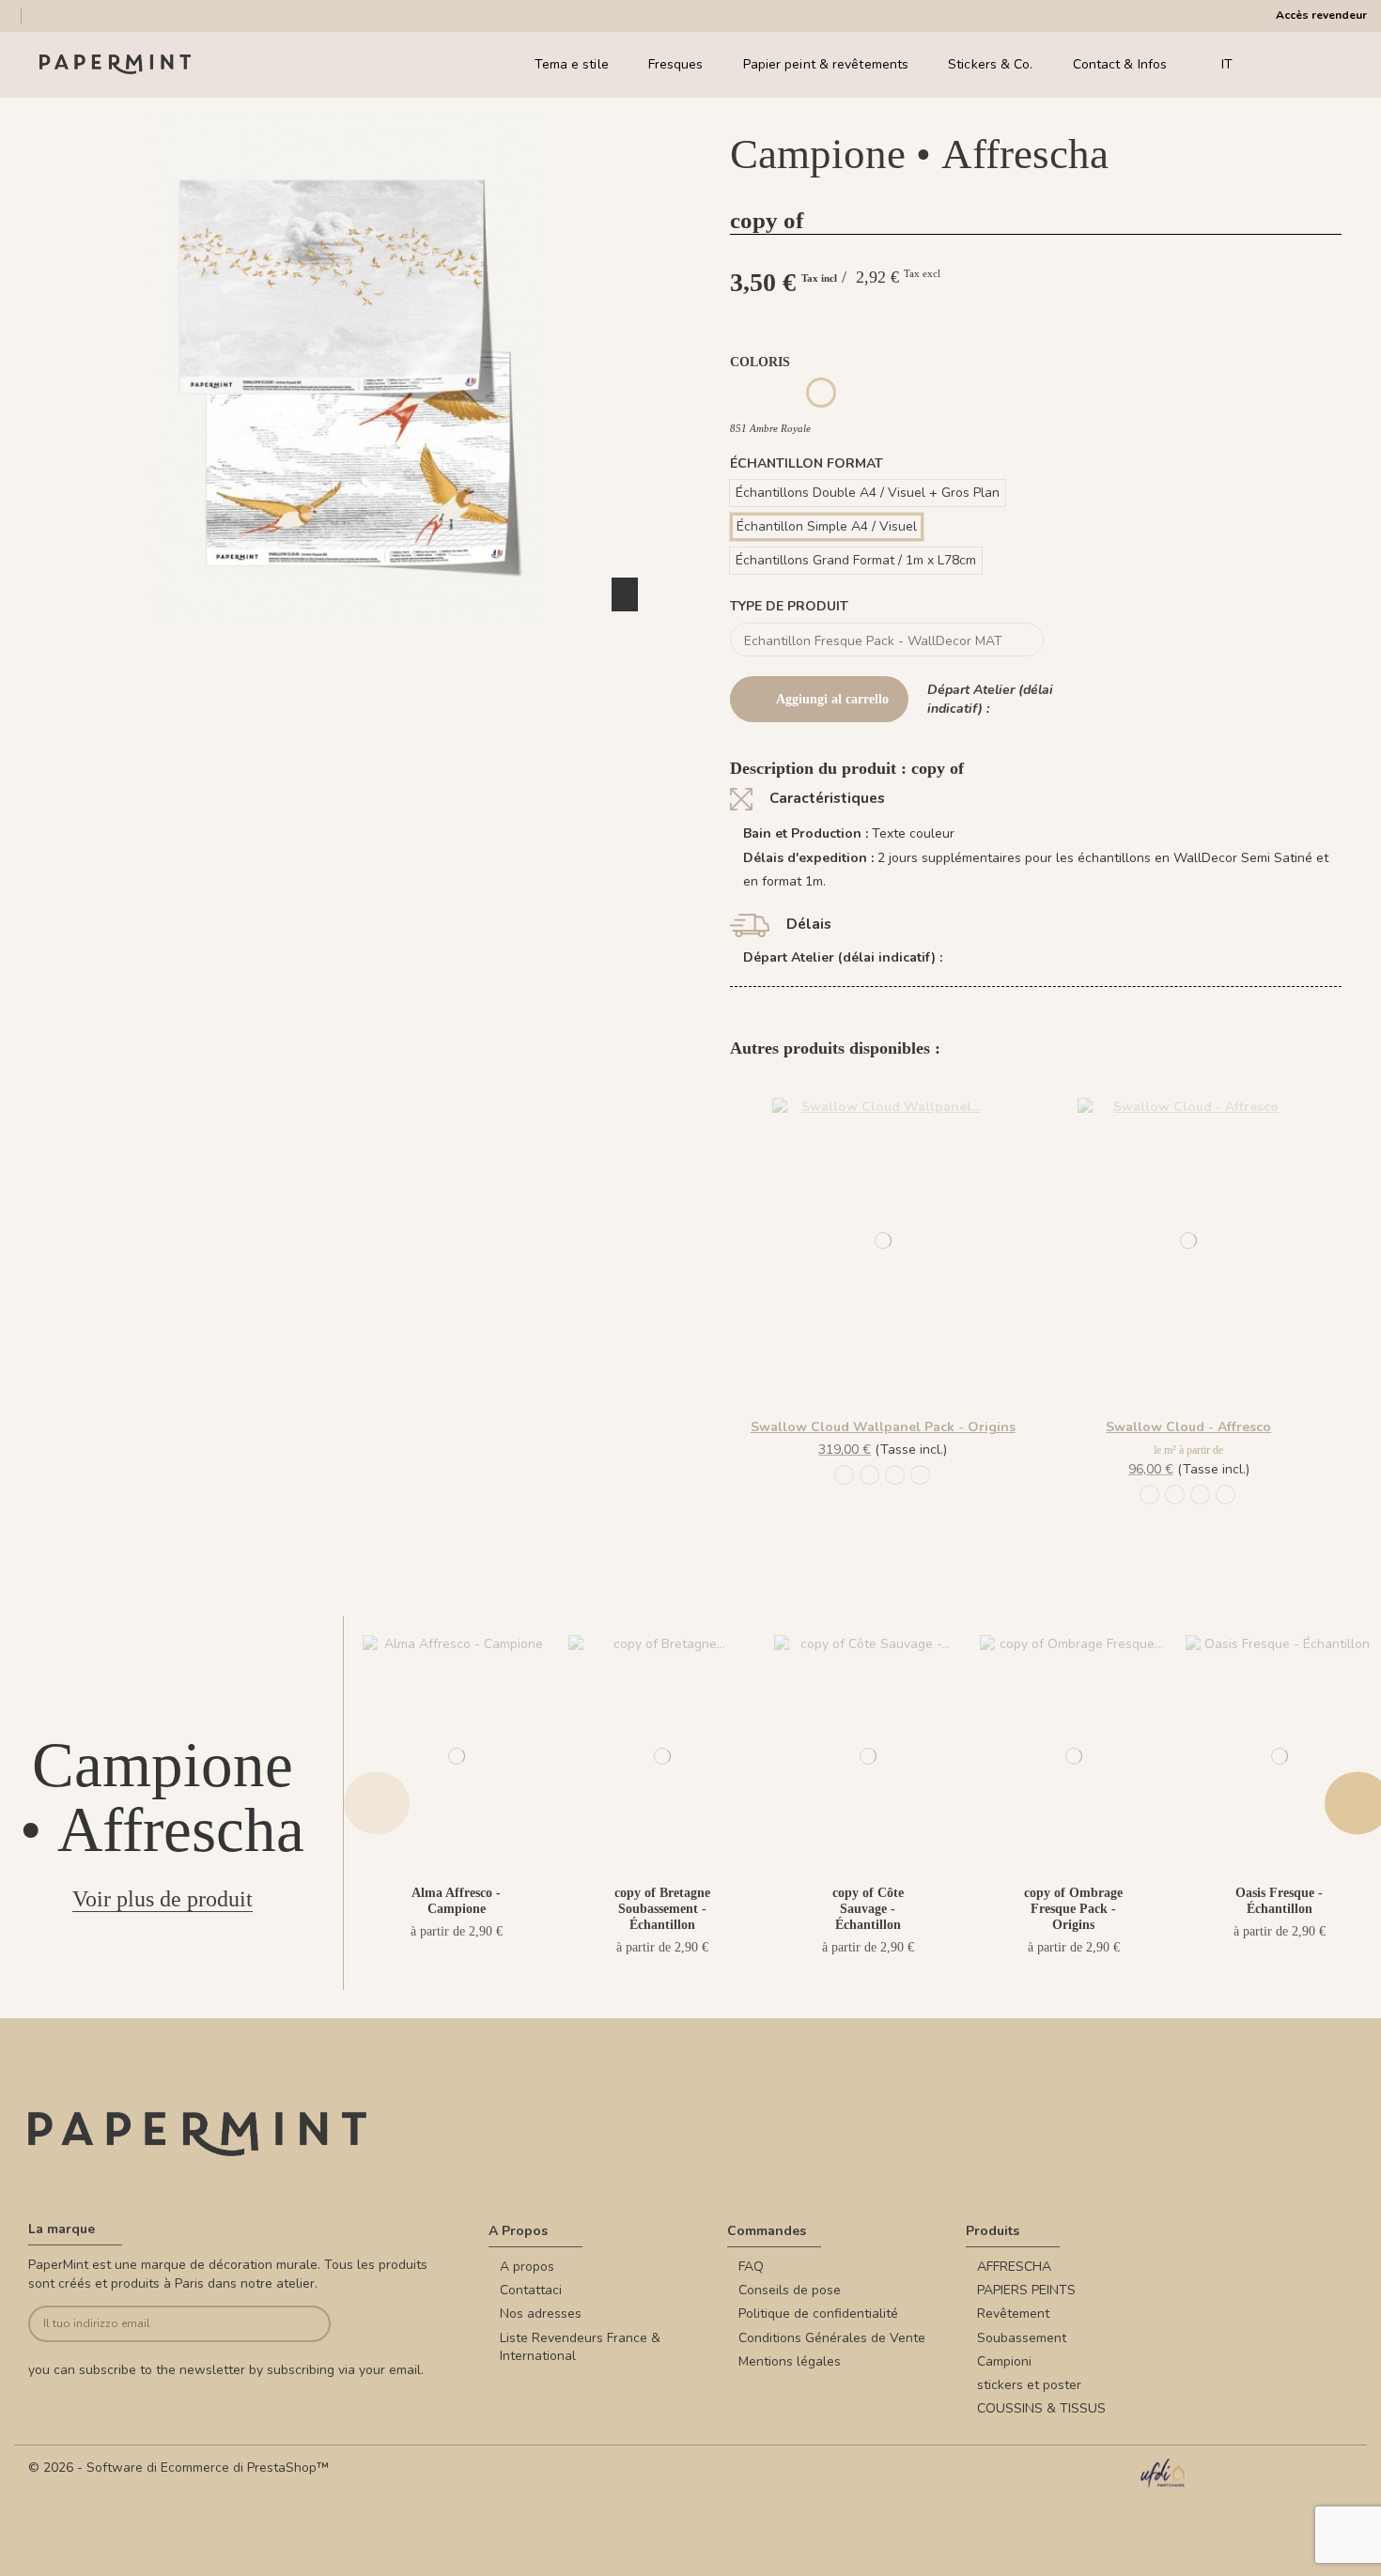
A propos (527, 2267)
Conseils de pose (790, 2290)
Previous (377, 1804)
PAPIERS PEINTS (1026, 2290)
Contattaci (531, 2290)
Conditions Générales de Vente (832, 2338)
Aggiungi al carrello (832, 699)
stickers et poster (1029, 2385)
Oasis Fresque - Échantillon (1279, 1901)
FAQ (751, 2267)
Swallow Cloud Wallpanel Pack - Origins (883, 1427)
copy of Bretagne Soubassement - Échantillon (662, 1909)
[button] (346, 641)
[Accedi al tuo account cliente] (1305, 64)
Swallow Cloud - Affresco (1188, 1427)
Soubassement (1022, 2338)
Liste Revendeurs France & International (580, 2347)
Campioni (1004, 2361)
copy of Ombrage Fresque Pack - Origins (1073, 1909)
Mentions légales (790, 2361)
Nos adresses (541, 2314)
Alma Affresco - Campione (456, 1901)
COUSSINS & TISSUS (1041, 2408)
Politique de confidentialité (818, 2314)
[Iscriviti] (300, 2324)
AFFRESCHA (1014, 2267)
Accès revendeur (1321, 15)
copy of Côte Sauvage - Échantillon (868, 1909)
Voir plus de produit (163, 1899)
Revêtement (1013, 2314)
